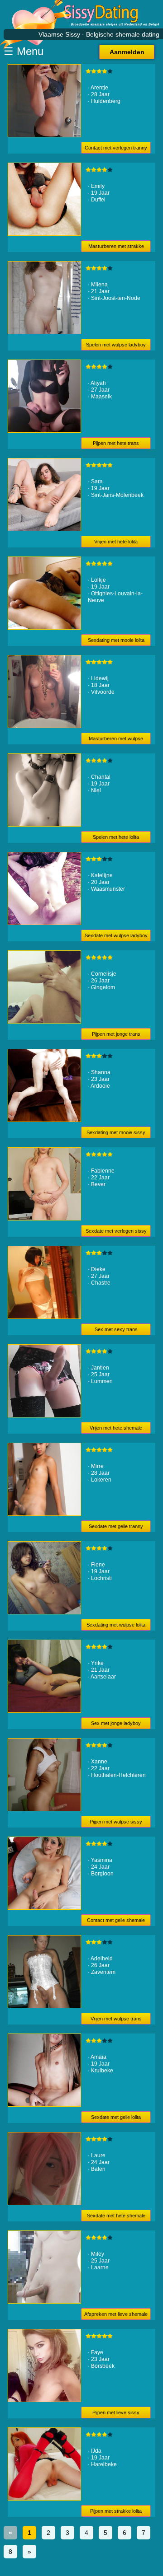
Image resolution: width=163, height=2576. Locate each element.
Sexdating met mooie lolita (116, 640)
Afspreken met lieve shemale (116, 2314)
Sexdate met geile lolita (116, 2117)
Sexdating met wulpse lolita (116, 1625)
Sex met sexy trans (116, 1329)
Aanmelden (127, 52)
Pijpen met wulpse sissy (116, 1822)
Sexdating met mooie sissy (116, 1132)
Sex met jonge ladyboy (116, 1723)
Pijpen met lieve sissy (116, 2412)
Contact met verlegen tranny (116, 148)
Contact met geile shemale (116, 1920)
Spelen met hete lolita (116, 837)
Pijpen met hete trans (116, 443)
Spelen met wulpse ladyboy (116, 345)
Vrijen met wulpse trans (116, 2019)
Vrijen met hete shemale (116, 1428)
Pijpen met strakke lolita (116, 2511)
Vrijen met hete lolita (116, 542)
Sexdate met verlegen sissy (116, 1231)
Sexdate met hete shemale (116, 2216)
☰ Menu (24, 51)
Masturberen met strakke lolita (116, 248)
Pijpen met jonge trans (116, 1034)
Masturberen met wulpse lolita (116, 740)
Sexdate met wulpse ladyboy (116, 935)
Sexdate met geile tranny (116, 1526)
